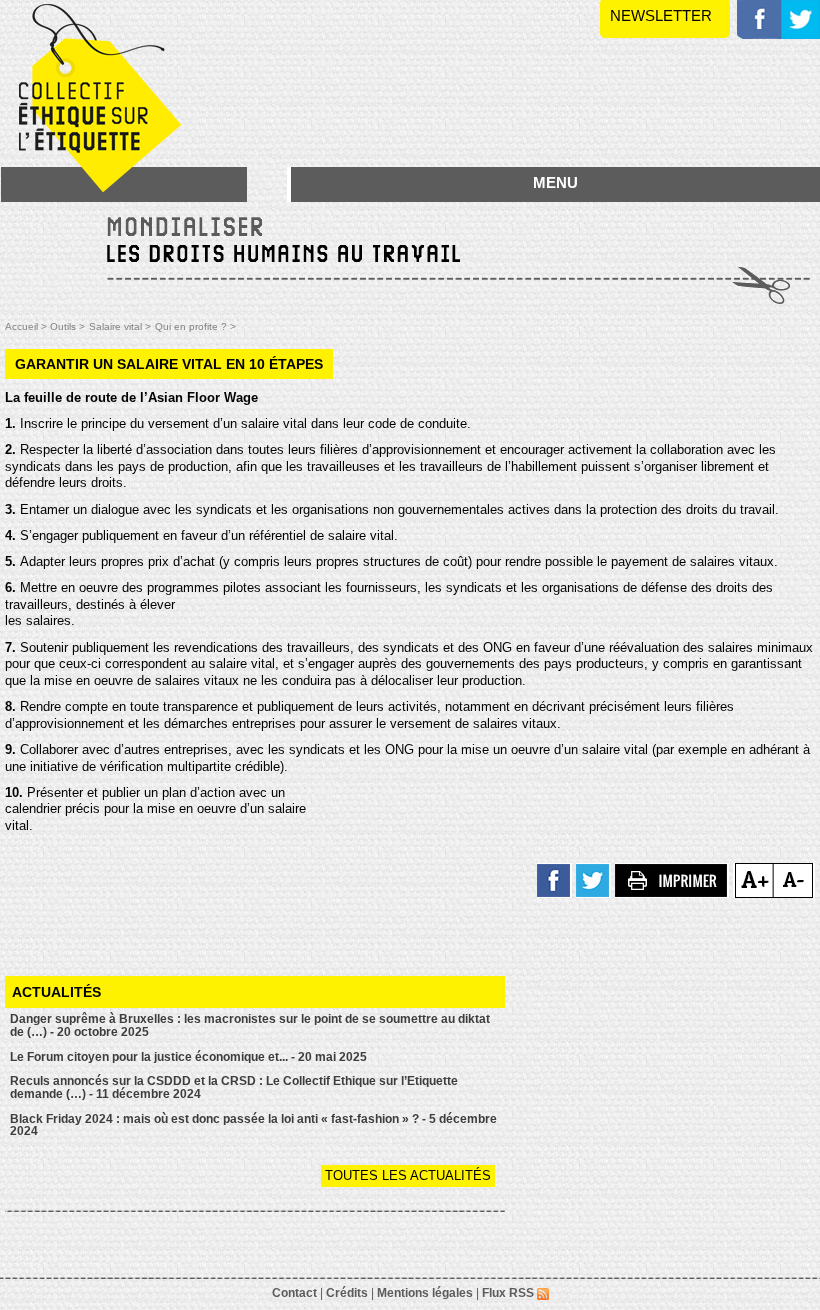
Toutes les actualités (408, 1175)
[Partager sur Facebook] (554, 879)
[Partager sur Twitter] (593, 879)
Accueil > (27, 326)
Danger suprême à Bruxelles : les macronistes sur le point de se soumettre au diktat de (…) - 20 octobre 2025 (250, 1025)
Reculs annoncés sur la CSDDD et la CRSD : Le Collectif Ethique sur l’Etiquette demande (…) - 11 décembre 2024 (234, 1087)
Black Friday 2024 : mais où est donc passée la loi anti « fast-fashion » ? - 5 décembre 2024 (253, 1125)
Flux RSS (509, 1293)
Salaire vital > (120, 326)
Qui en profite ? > (195, 326)
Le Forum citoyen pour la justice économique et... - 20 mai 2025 (188, 1057)
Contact (294, 1293)
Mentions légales (425, 1293)
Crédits (347, 1293)
